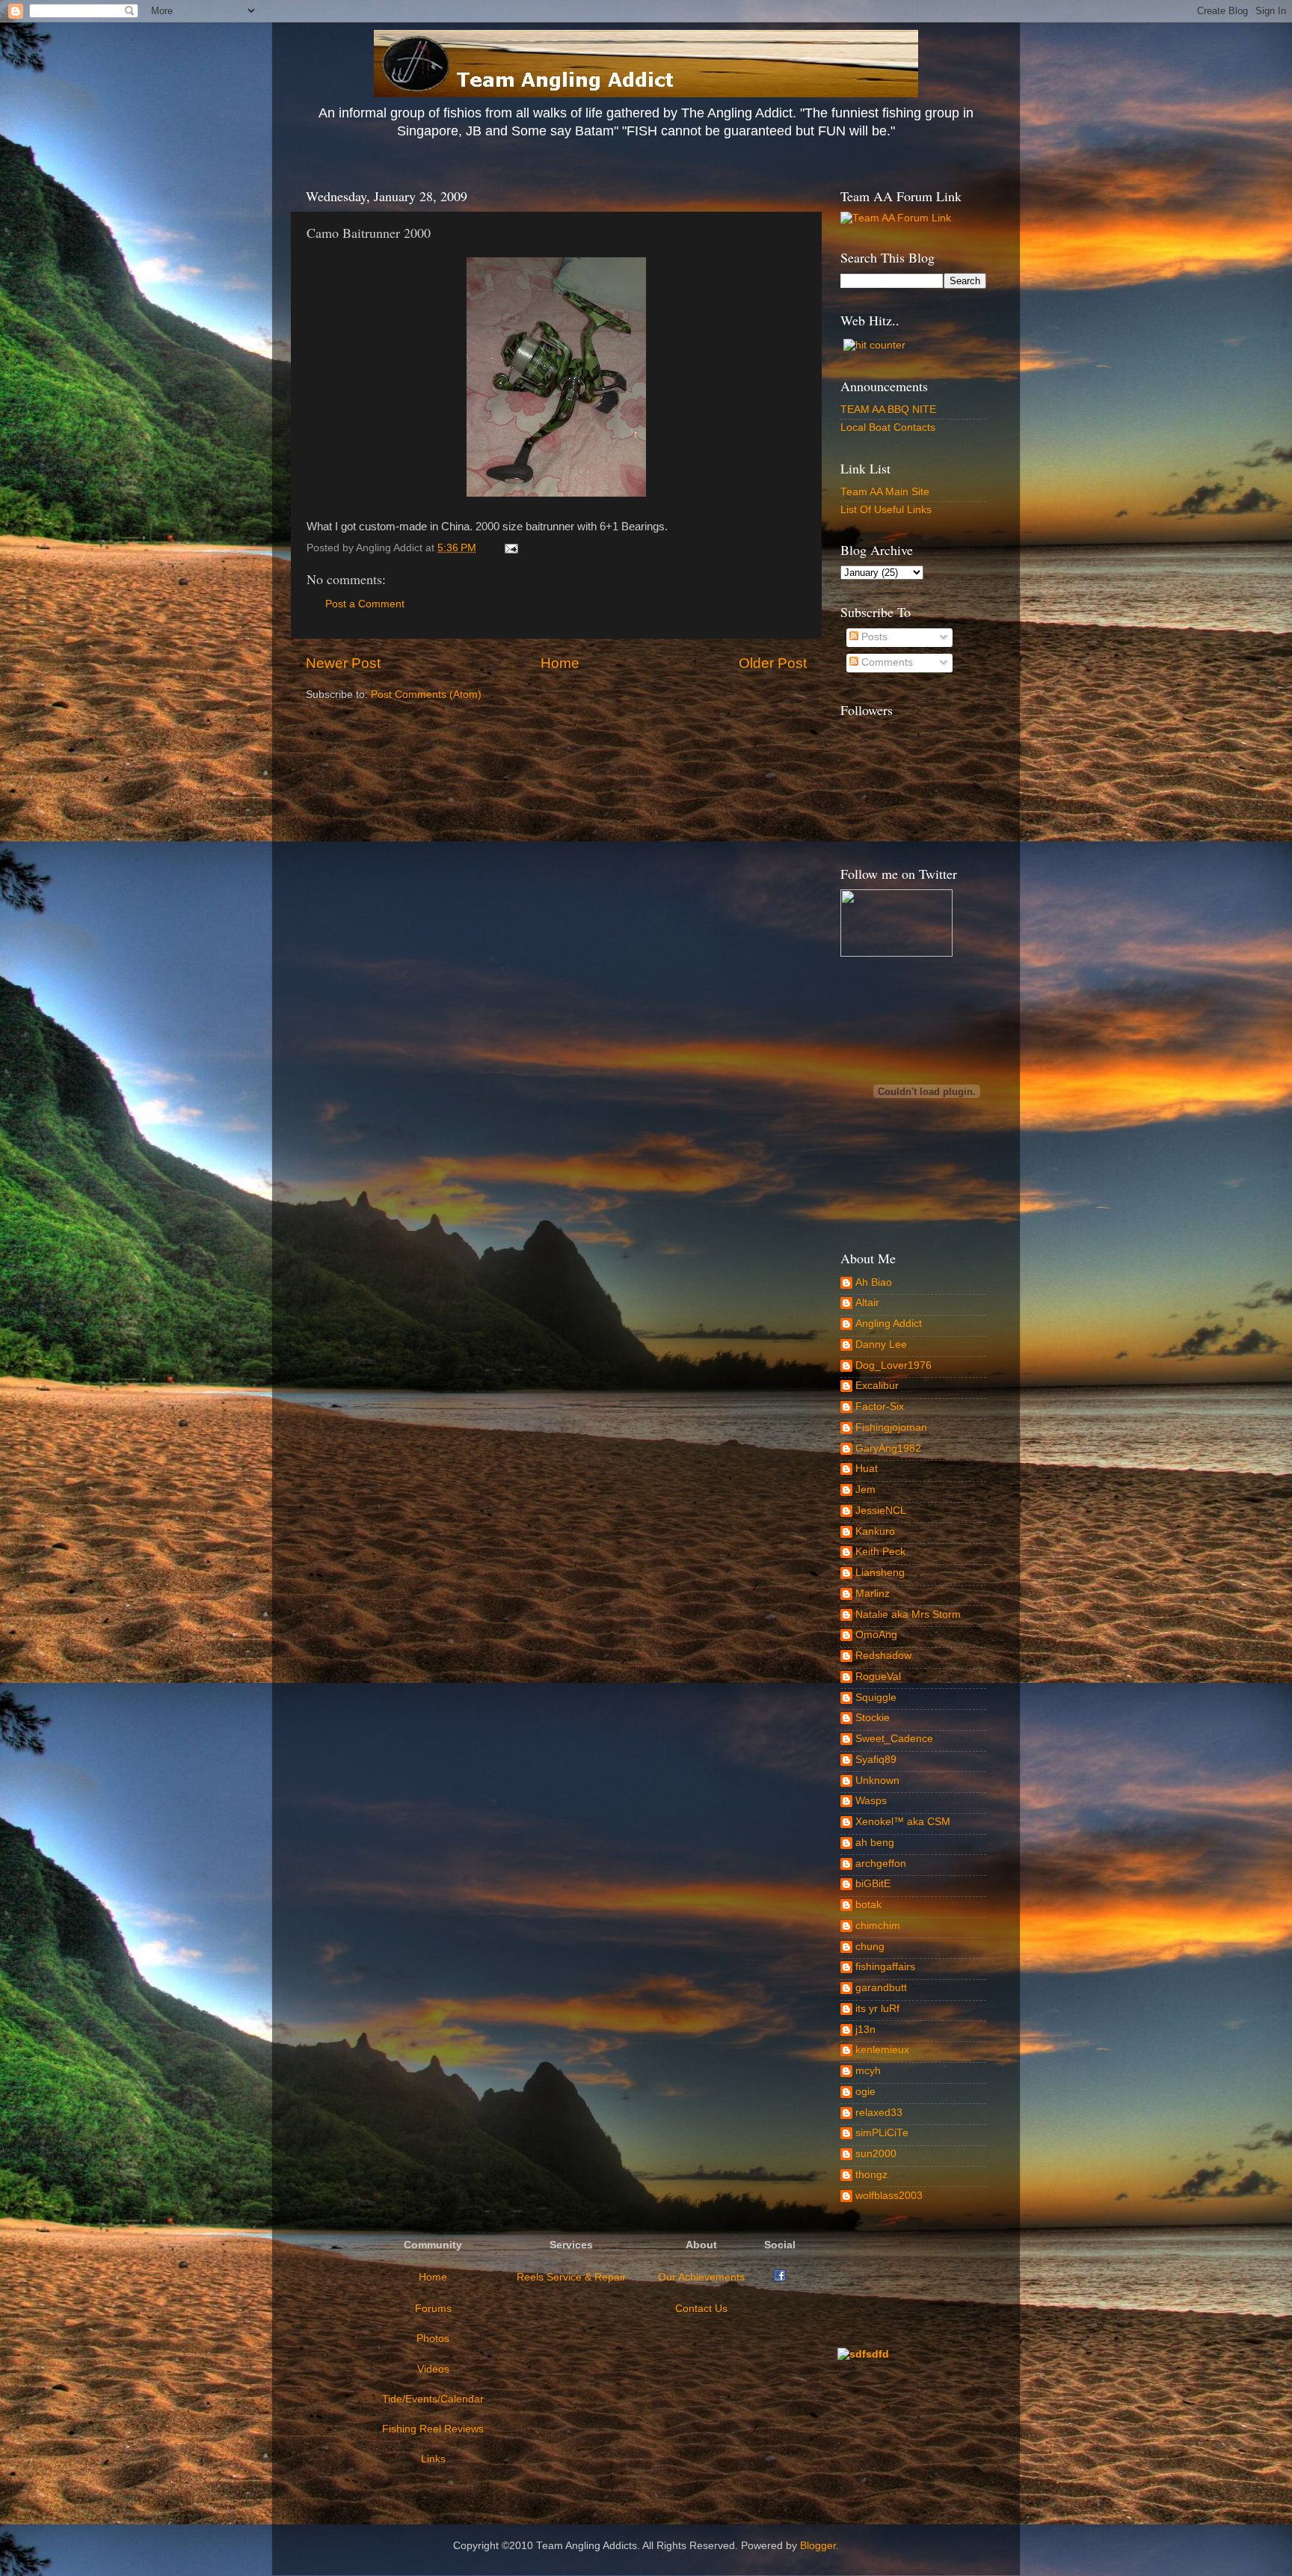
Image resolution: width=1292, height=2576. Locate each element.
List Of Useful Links (886, 510)
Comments (886, 662)
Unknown (877, 1781)
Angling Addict (889, 1324)
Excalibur (877, 1386)
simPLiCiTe (882, 2133)
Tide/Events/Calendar (433, 2399)
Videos (433, 2369)
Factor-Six (880, 1407)
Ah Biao (874, 1282)
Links (433, 2459)
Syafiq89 (876, 1760)
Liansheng (880, 1573)
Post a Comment (365, 604)
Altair (867, 1303)
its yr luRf (877, 2009)
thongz (871, 2175)
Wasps (871, 1801)
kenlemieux (882, 2050)
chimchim (878, 1926)
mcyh (868, 2071)
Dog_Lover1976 (893, 1365)
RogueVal (878, 1677)
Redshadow (883, 1656)
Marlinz (873, 1594)
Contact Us (701, 2309)
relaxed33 (879, 2113)
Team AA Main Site (885, 492)
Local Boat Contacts (888, 427)
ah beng (875, 1843)
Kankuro (875, 1531)
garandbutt (881, 1988)
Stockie (873, 1718)
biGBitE (873, 1884)
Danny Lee (881, 1344)
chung (870, 1947)
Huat (867, 1469)
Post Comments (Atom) (426, 694)
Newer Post (343, 663)
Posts (873, 637)
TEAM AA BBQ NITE (888, 410)
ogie (865, 2092)
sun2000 (876, 2154)
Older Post (773, 663)
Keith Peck (880, 1552)
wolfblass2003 (889, 2196)
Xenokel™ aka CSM (903, 1822)
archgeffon (881, 1864)
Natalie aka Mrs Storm (908, 1614)
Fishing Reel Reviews (433, 2429)
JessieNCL (881, 1511)
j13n (865, 2030)
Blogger (818, 2546)
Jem (865, 1490)
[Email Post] (509, 548)
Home (560, 663)
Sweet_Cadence (894, 1739)
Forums (433, 2309)
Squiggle (876, 1698)
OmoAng (876, 1635)
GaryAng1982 (888, 1448)
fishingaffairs (885, 1967)
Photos (433, 2339)
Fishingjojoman (891, 1427)
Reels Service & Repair (571, 2277)
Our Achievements (701, 2277)
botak (868, 1905)
